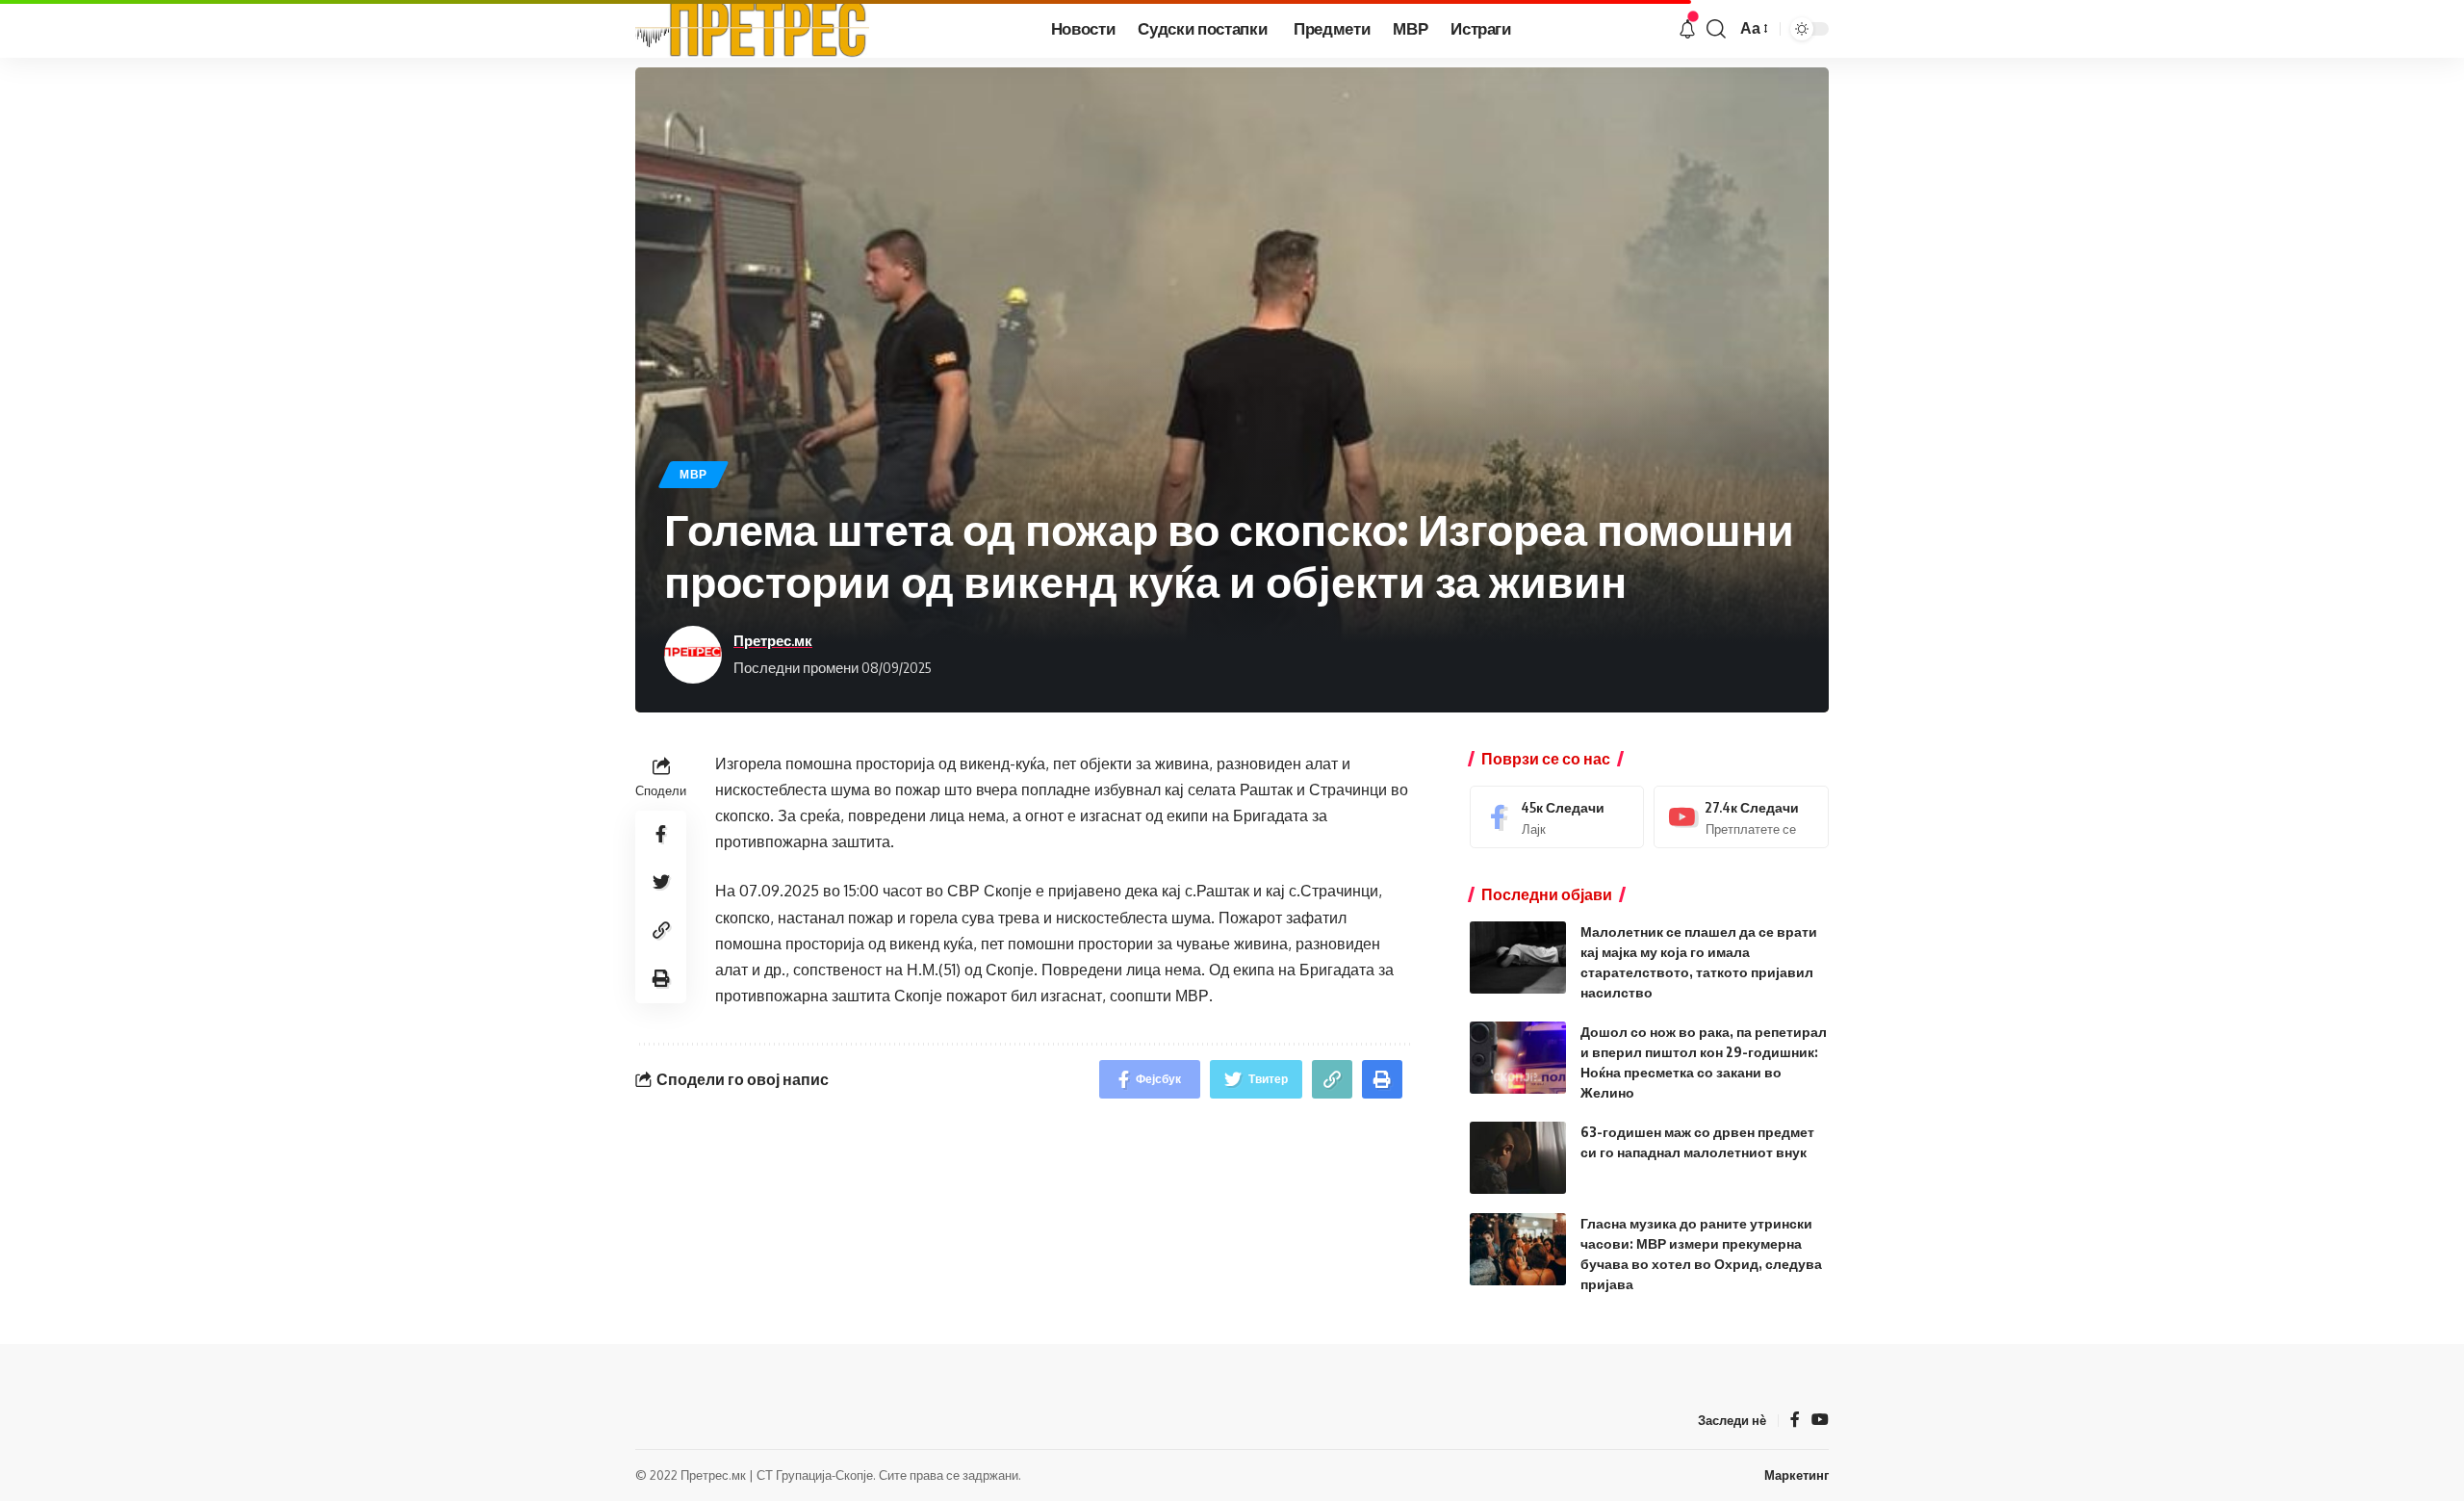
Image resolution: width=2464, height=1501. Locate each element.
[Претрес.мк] (753, 29)
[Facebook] (1557, 817)
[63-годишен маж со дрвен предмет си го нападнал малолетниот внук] (1518, 1158)
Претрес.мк (773, 640)
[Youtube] (1741, 817)
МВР (693, 474)
